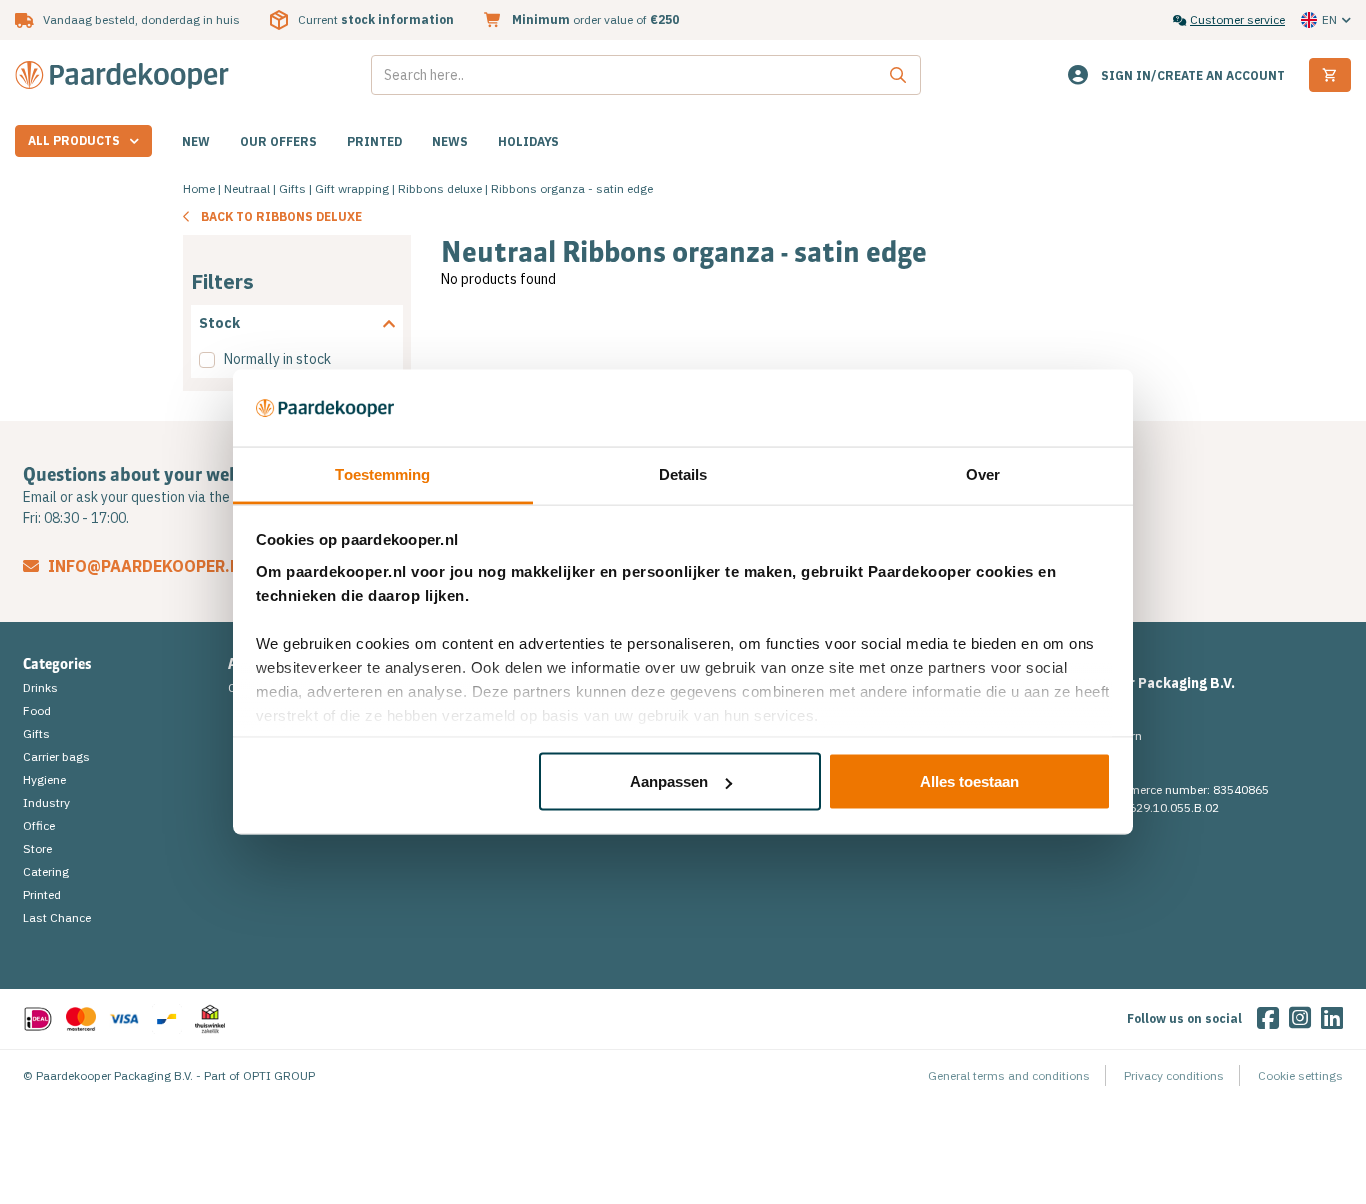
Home (199, 188)
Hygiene (44, 779)
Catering (46, 871)
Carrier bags (56, 756)
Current (376, 19)
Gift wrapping (352, 188)
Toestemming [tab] (382, 473)
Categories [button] (57, 664)
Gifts (292, 188)
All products (74, 140)
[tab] (297, 323)
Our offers (278, 141)
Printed (374, 141)
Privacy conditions (1174, 1075)
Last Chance (57, 917)
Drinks (40, 687)
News (450, 141)
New (196, 141)
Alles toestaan (969, 781)
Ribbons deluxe (440, 188)
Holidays (528, 141)
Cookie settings (1300, 1075)
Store (37, 848)
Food (37, 710)
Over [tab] (983, 473)
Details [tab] (683, 473)
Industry (46, 802)
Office (39, 825)
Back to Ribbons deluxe (281, 216)
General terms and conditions (1009, 1075)
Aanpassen (669, 781)
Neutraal (247, 188)
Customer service (1237, 19)
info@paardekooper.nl (146, 566)
